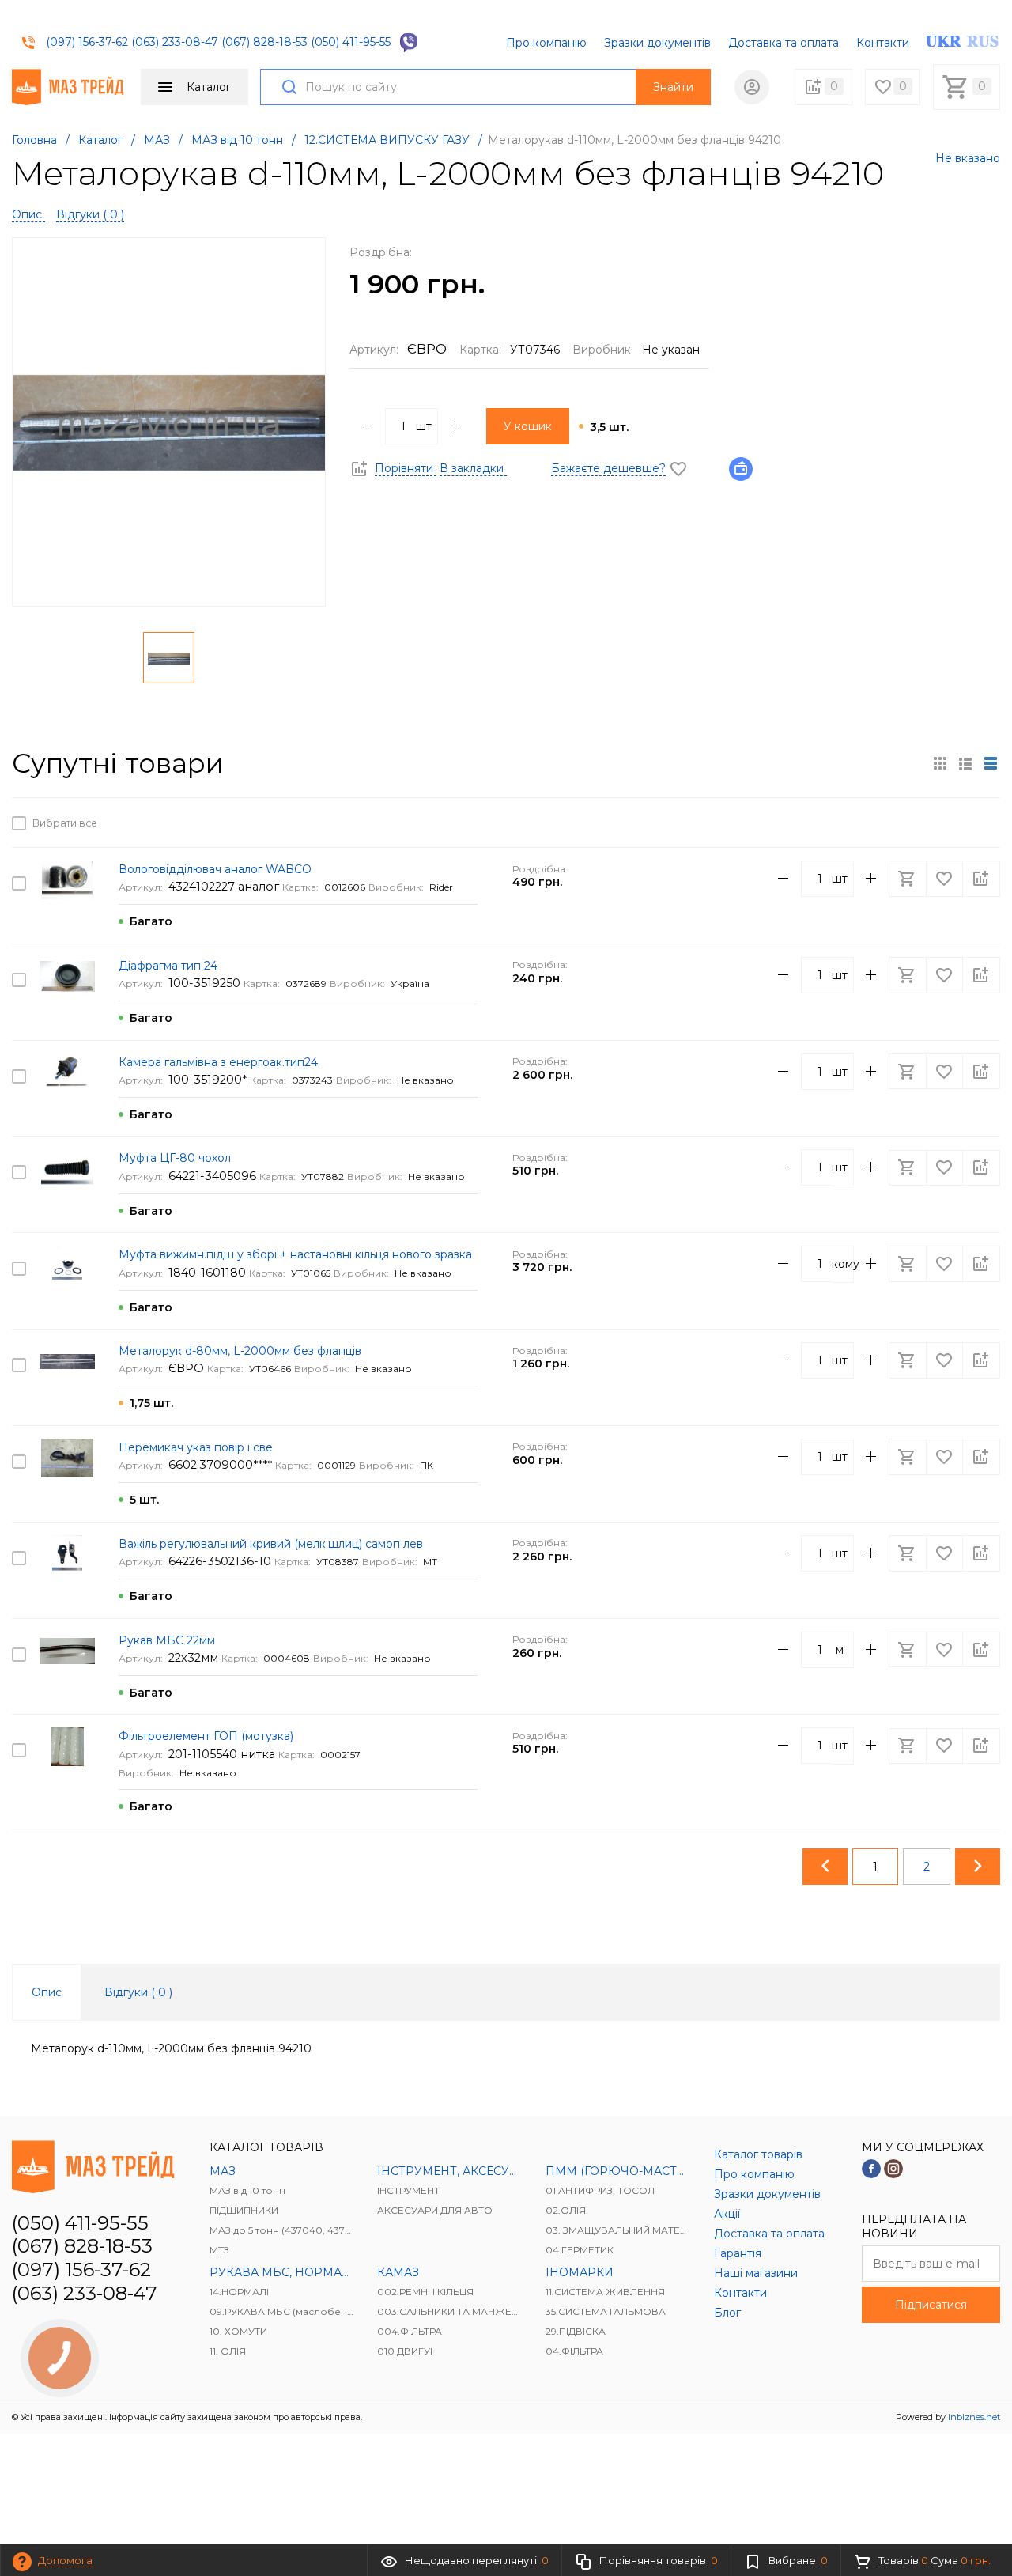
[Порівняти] (981, 823)
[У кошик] (909, 823)
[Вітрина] (940, 763)
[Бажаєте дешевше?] (746, 468)
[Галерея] (965, 763)
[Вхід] (752, 87)
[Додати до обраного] (946, 823)
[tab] (47, 1992)
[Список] (991, 763)
